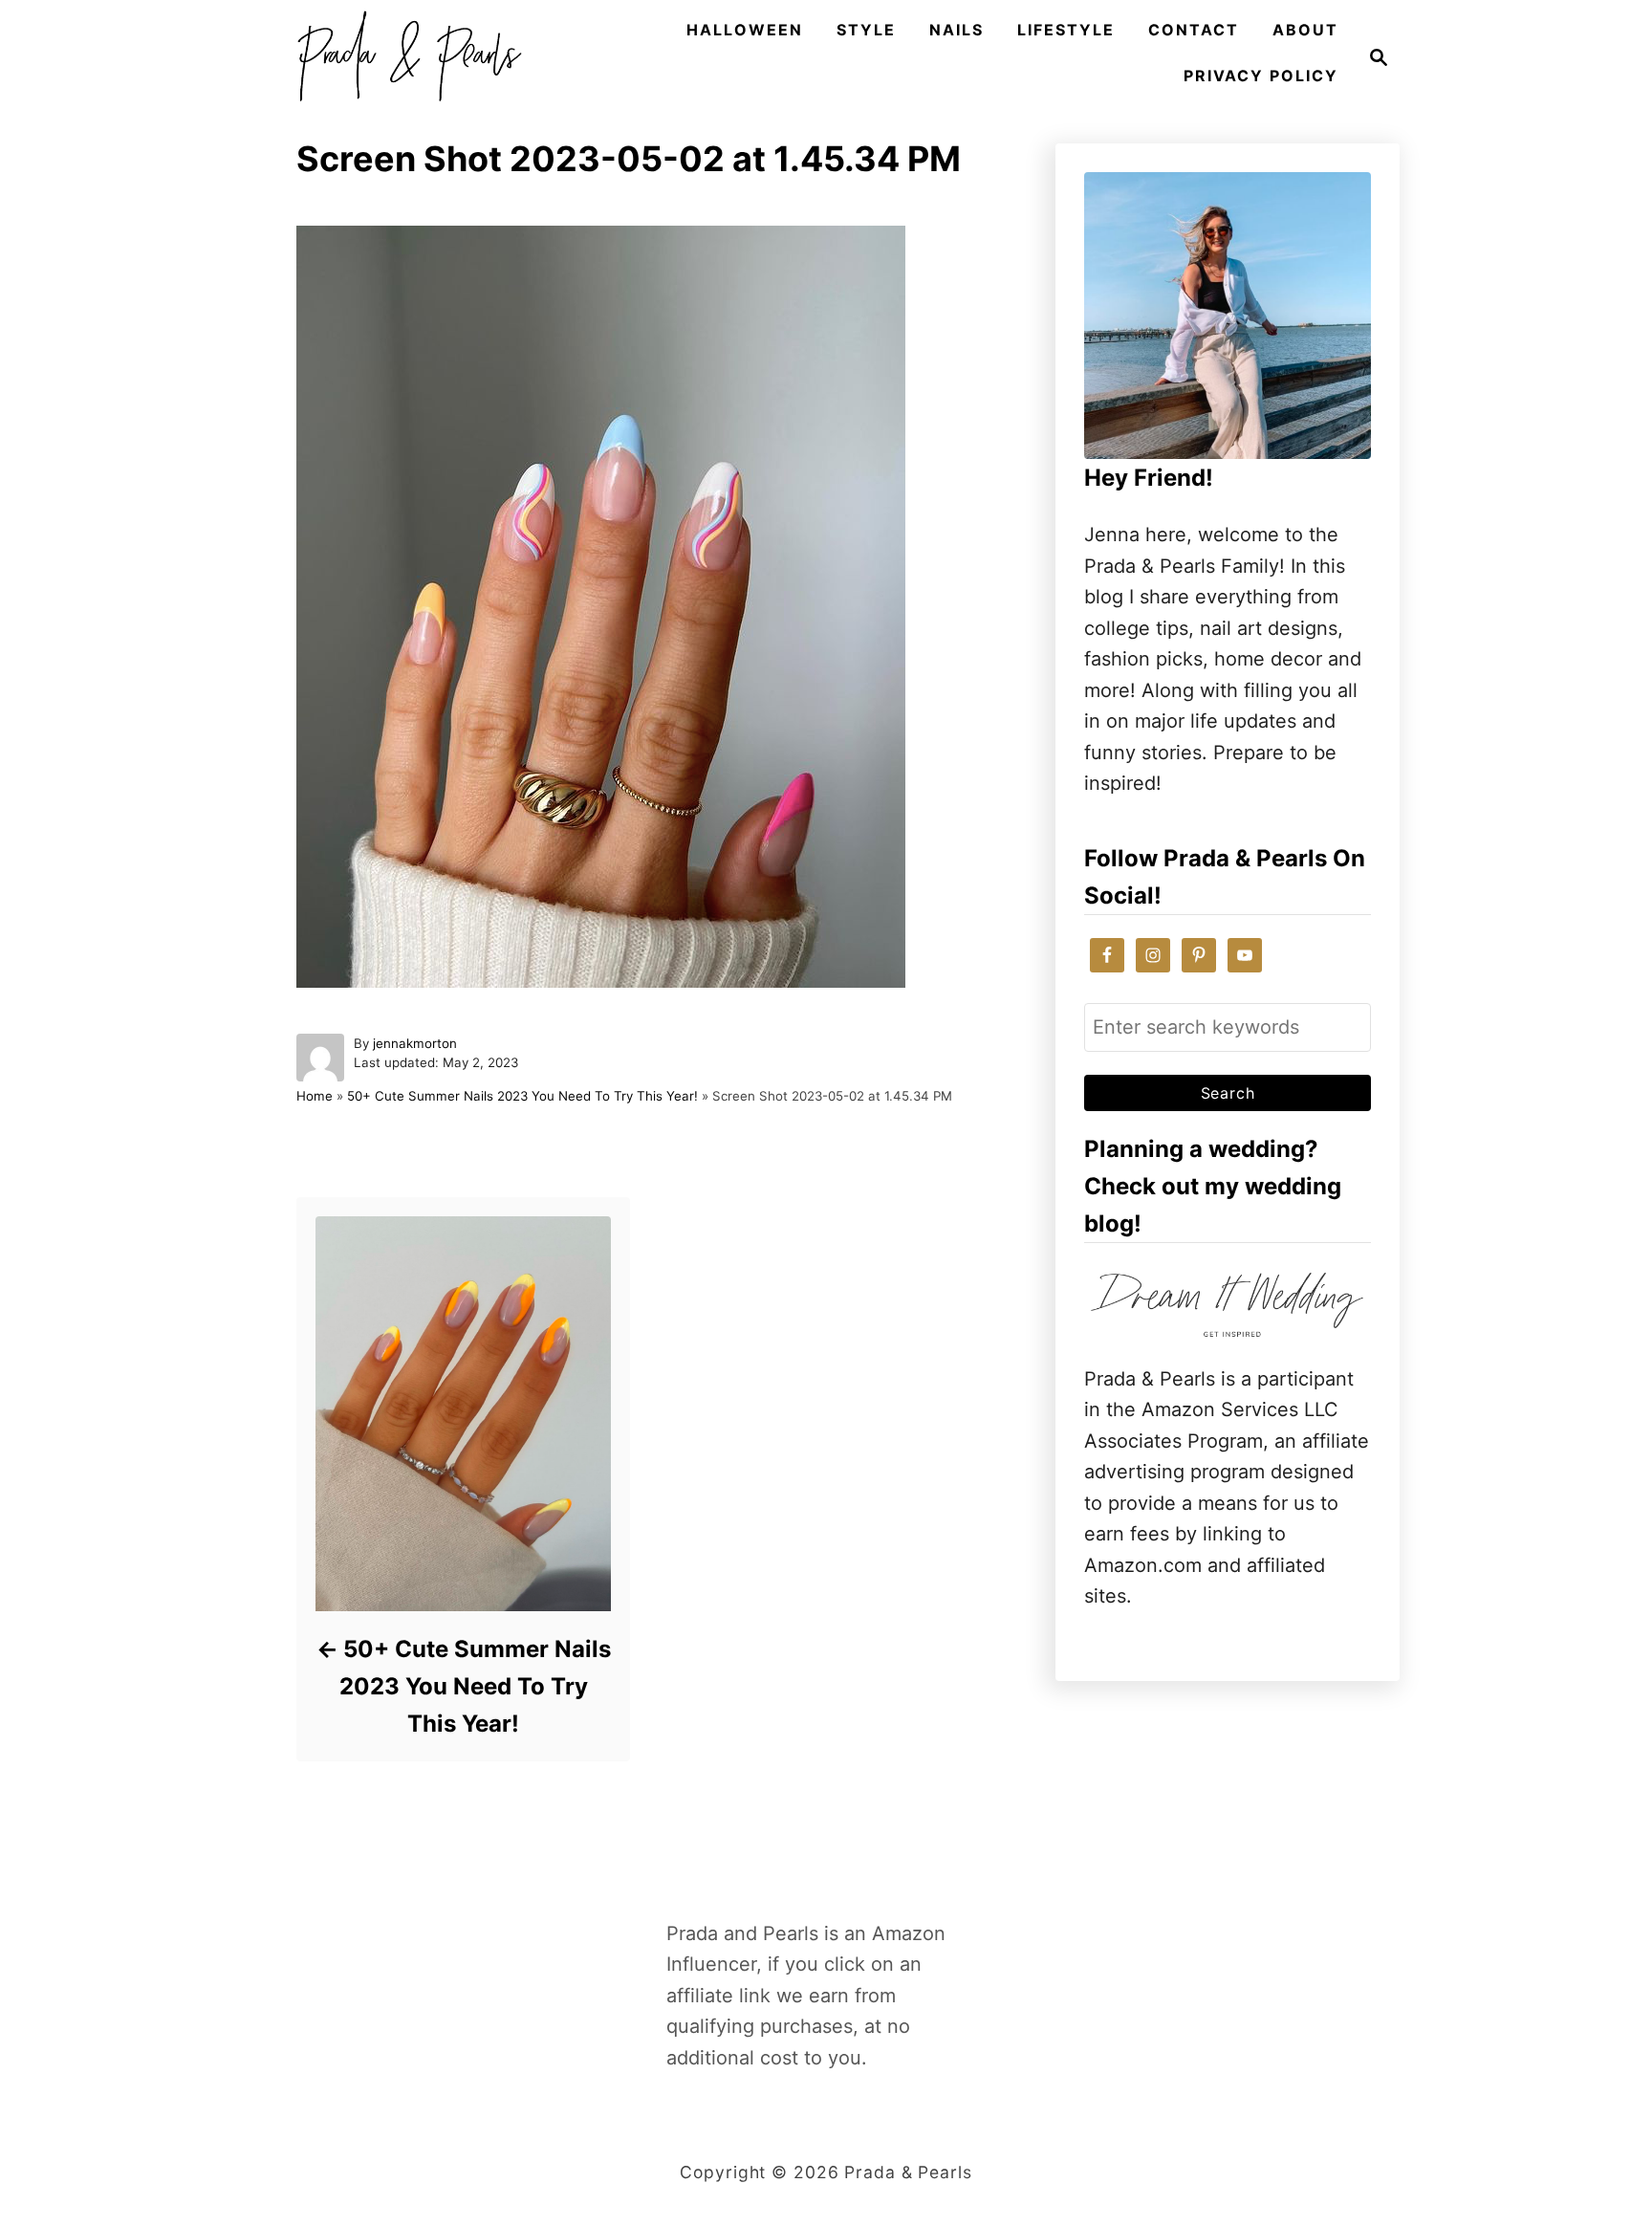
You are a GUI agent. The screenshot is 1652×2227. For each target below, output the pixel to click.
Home (315, 1096)
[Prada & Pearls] (403, 57)
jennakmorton (415, 1043)
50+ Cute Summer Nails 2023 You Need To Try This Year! (522, 1096)
